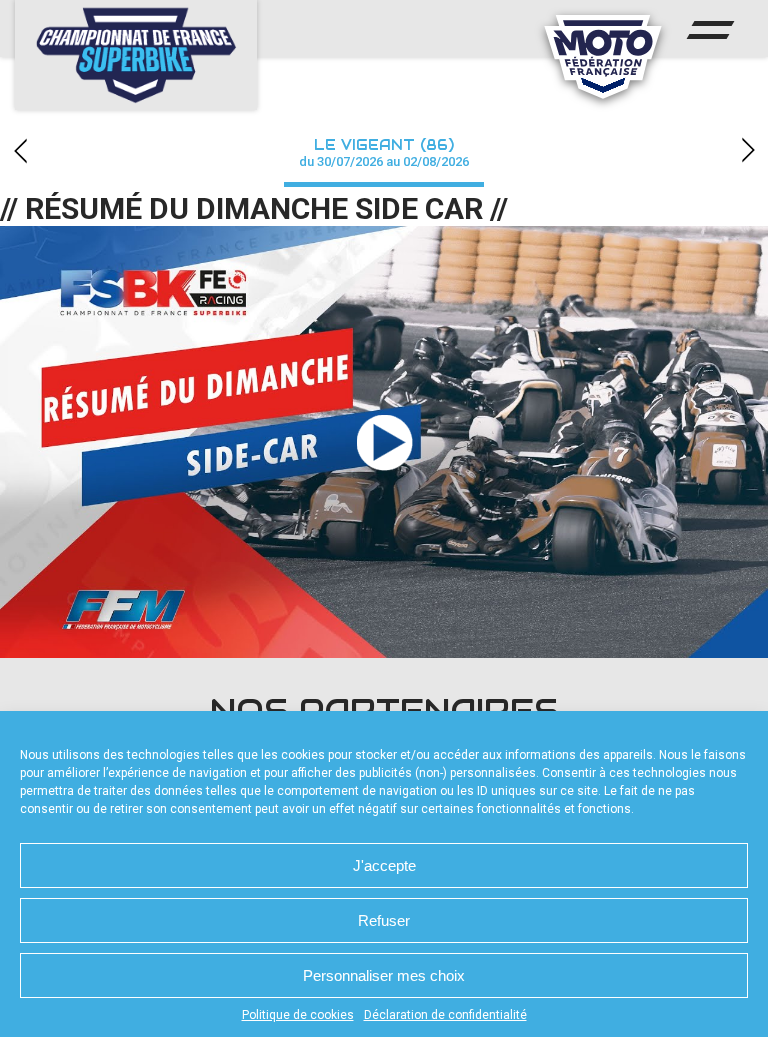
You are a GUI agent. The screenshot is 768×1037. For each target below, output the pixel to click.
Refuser (384, 920)
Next (748, 150)
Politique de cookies (298, 1015)
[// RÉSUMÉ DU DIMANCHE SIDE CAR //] (384, 442)
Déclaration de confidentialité (445, 1015)
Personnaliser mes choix (384, 975)
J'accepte (384, 865)
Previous (20, 150)
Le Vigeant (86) (384, 152)
